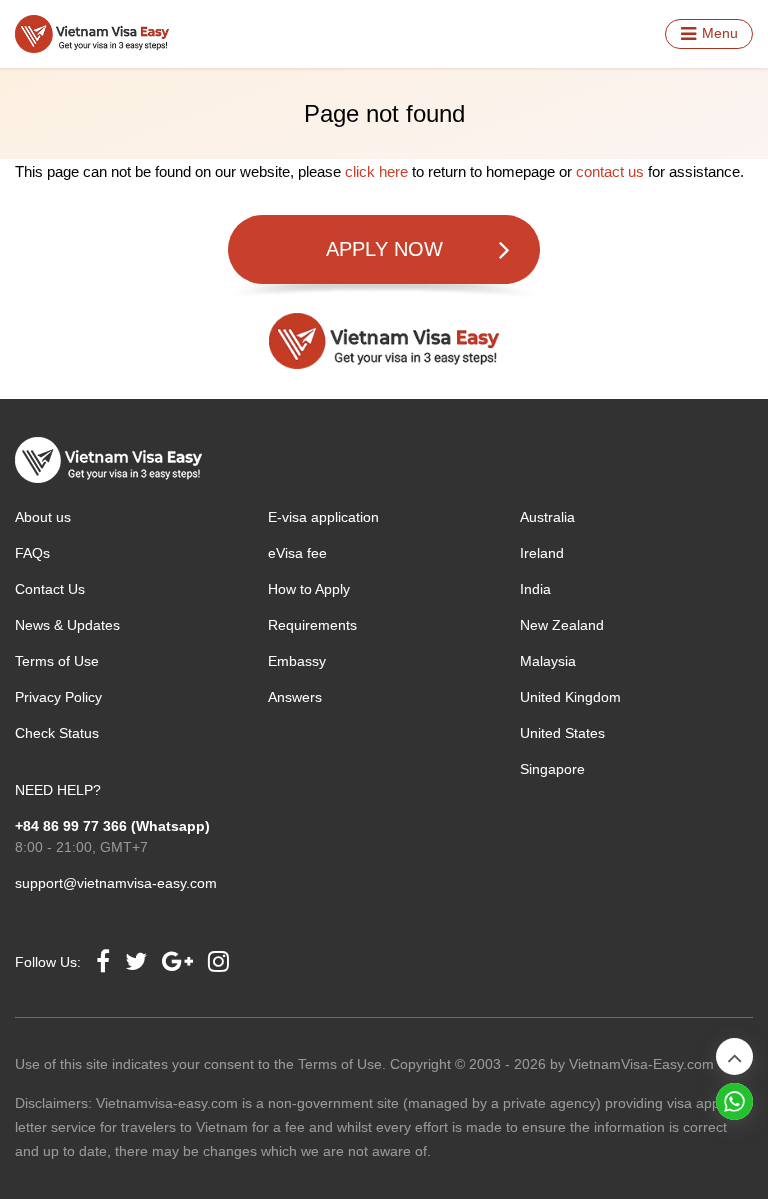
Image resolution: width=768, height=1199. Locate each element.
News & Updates (67, 625)
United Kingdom (570, 697)
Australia (547, 517)
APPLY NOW (384, 249)
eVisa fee (297, 553)
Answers (295, 697)
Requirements (312, 625)
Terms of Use (57, 661)
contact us (610, 171)
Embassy (297, 661)
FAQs (32, 553)
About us (43, 517)
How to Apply (309, 589)
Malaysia (548, 661)
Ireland (542, 553)
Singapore (552, 769)
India (535, 589)
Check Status (57, 733)
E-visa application (323, 517)
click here (376, 171)
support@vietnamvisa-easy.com (116, 883)
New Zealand (562, 625)
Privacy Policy (58, 697)
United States (562, 733)
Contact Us (50, 589)
